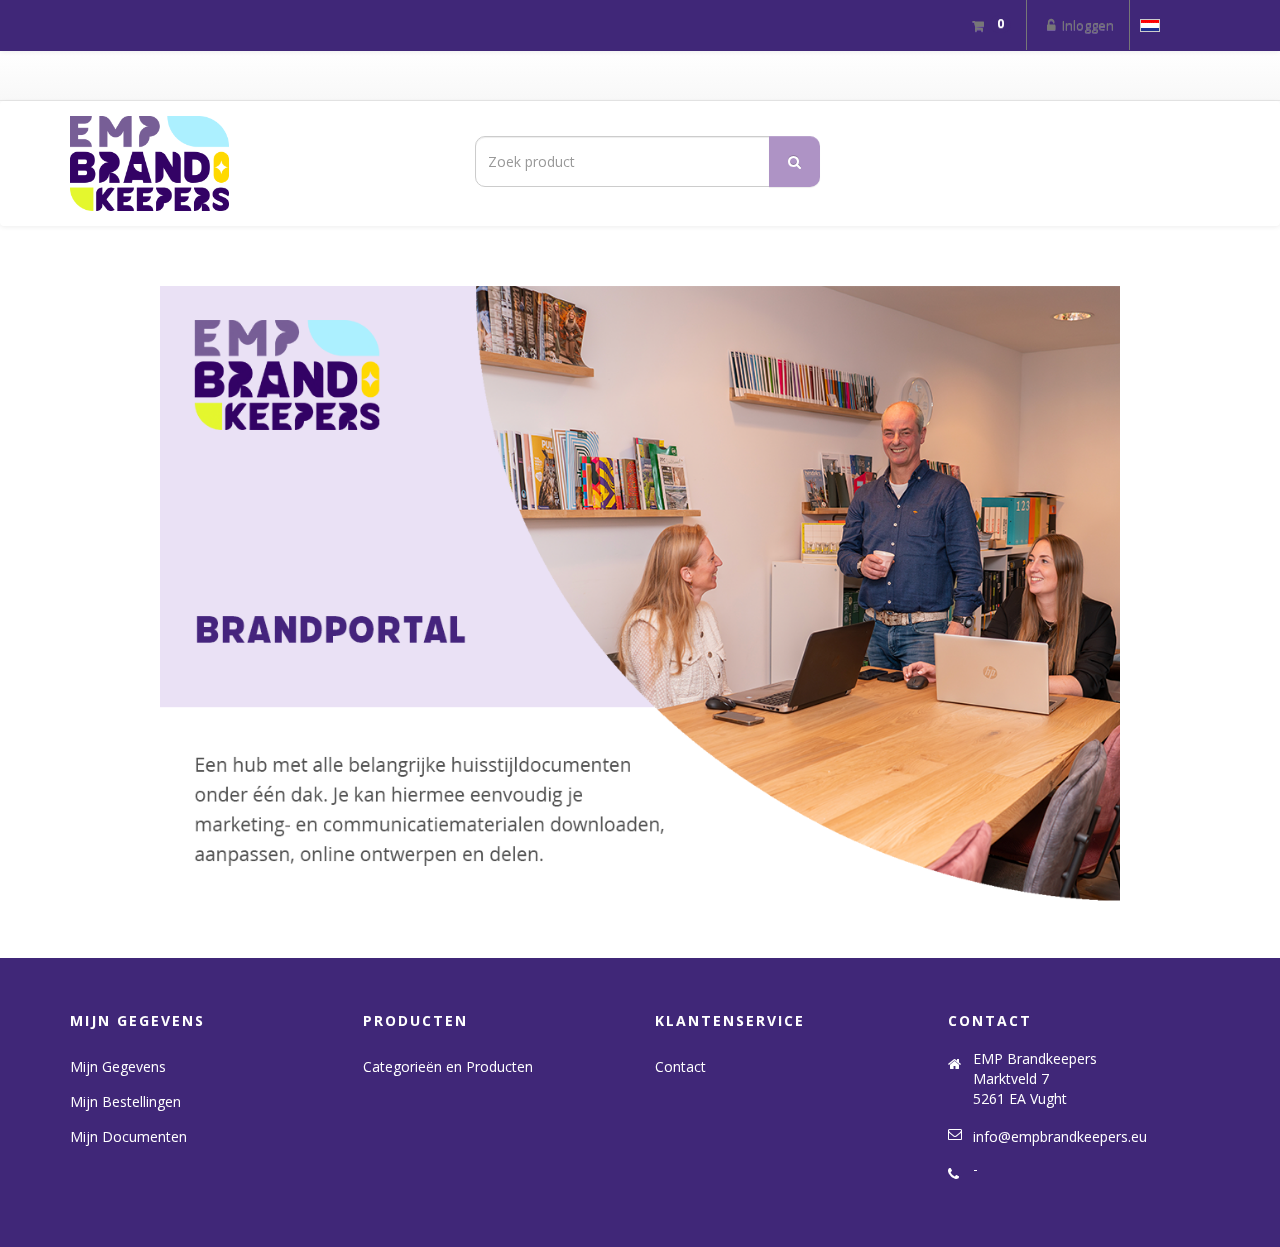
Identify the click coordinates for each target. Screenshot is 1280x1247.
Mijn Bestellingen (125, 1101)
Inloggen (1086, 25)
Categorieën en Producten (448, 1066)
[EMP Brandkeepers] (250, 163)
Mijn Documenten (128, 1136)
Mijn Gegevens (118, 1066)
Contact (680, 1066)
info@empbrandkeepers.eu (1060, 1136)
